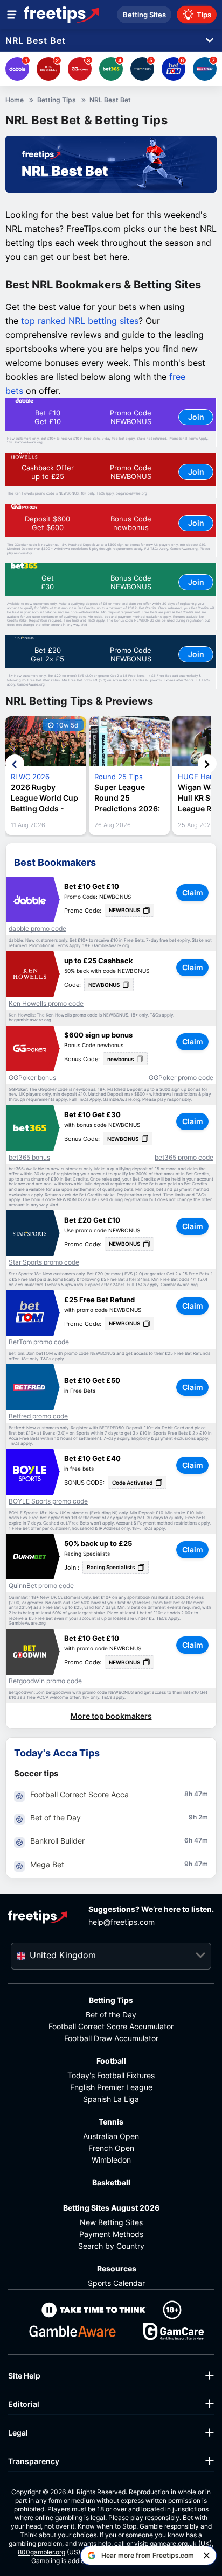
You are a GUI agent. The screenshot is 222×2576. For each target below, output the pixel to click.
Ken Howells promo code (46, 1004)
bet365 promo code (184, 1158)
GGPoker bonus (32, 1078)
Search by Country (111, 2246)
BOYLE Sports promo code (48, 1501)
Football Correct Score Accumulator (111, 2026)
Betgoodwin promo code (45, 1681)
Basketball (111, 2182)
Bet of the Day (111, 2014)
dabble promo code (37, 929)
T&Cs (100, 493)
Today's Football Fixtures (111, 2075)
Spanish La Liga (111, 2099)
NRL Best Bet (36, 41)
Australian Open (111, 2136)
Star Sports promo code (44, 1262)
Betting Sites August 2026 (111, 2208)
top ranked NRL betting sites (80, 321)
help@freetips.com (122, 1922)
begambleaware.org (131, 493)
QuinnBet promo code (41, 1586)
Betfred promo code (38, 1416)
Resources (117, 2268)
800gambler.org (41, 2552)
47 (198, 1794)
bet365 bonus (29, 1158)
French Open (111, 2148)
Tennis (111, 2122)
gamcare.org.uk (173, 2543)
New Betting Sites (111, 2222)
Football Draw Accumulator (111, 2038)
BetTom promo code (39, 1342)
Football (111, 2061)
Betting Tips (111, 2000)
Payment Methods (111, 2234)
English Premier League (111, 2087)
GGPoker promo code (181, 1078)
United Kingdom (63, 1955)
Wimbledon (111, 2160)
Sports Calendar (116, 2283)
